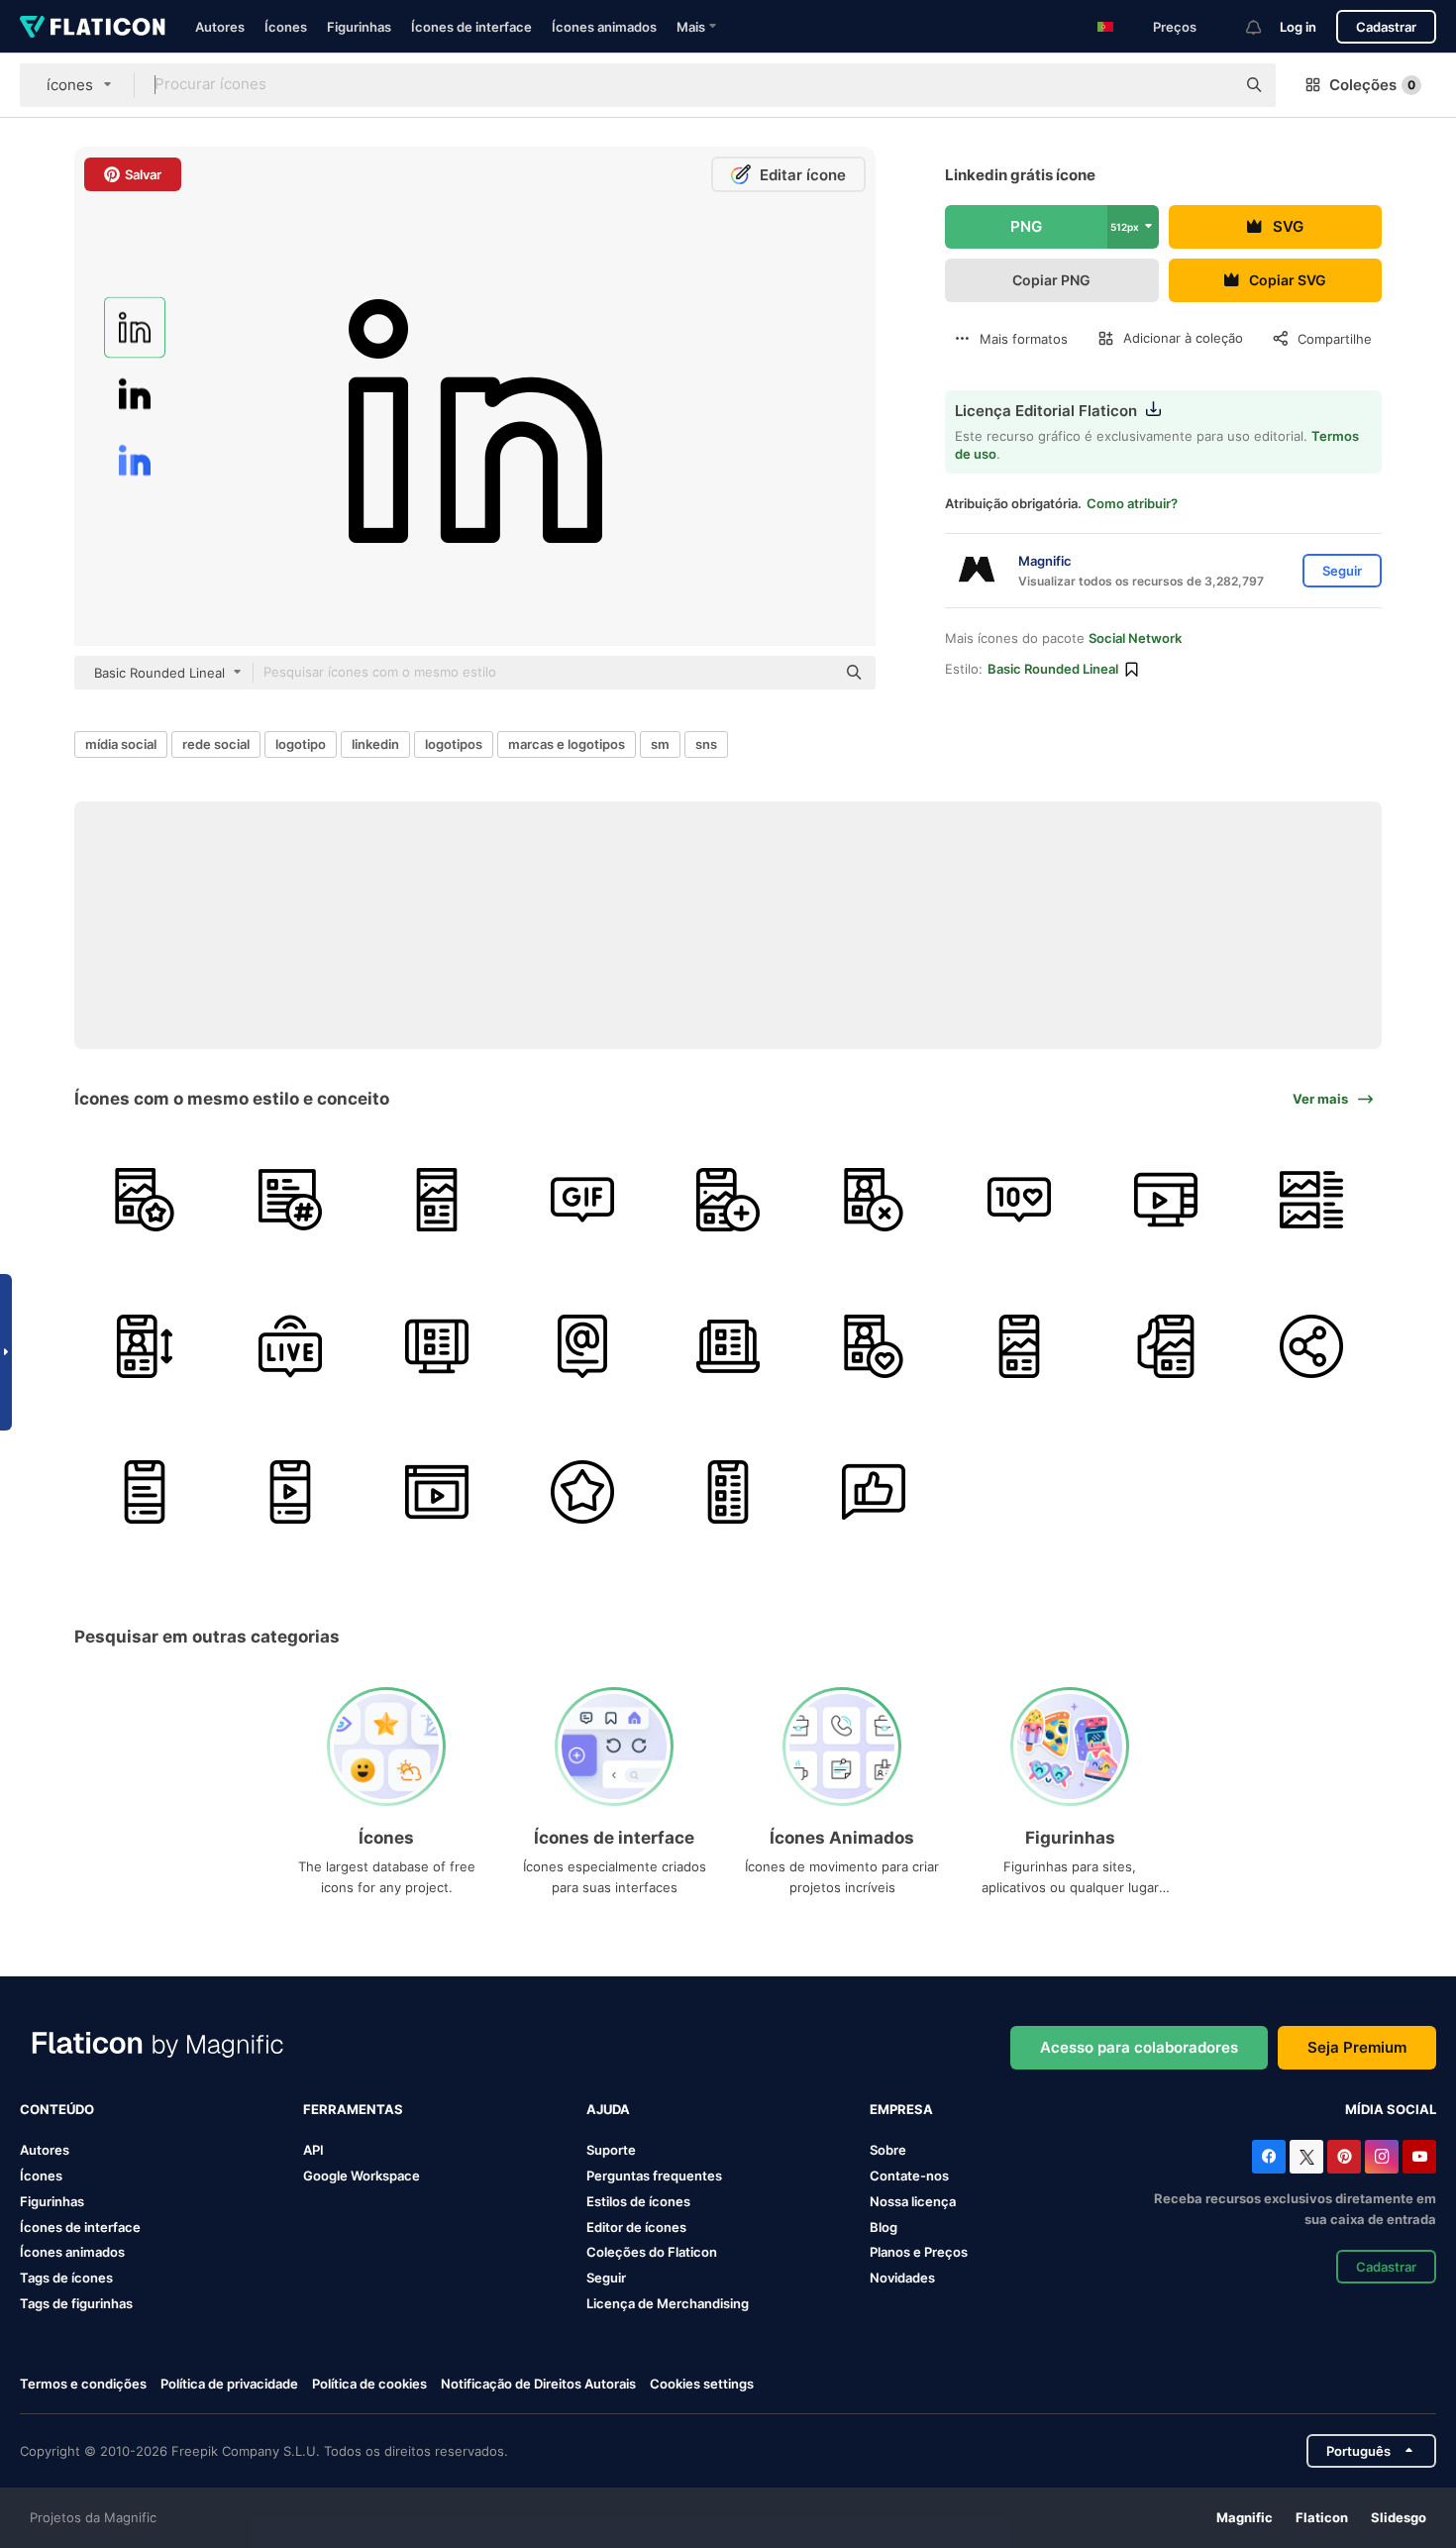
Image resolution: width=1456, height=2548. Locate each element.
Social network (1135, 638)
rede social (216, 744)
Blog (884, 2227)
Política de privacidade (229, 2384)
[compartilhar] (1311, 1346)
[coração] (874, 1346)
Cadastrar (1386, 27)
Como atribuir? (1132, 503)
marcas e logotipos (567, 744)
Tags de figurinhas (76, 2303)
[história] (728, 1200)
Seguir (606, 2278)
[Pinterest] (1344, 2157)
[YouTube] (1419, 2157)
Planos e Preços (919, 2252)
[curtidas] (1019, 1200)
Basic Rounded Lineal (1053, 669)
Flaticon (1322, 2517)
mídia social (121, 744)
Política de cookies (369, 2384)
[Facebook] (1269, 2157)
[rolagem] (145, 1346)
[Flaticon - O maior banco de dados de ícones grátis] (93, 27)
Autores (220, 27)
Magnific (1245, 2517)
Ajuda (608, 2109)
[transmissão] (1166, 1200)
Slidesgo (1399, 2517)
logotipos (454, 744)
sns (706, 744)
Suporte (611, 2150)
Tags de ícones (66, 2278)
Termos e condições (83, 2384)
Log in (1298, 27)
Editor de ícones (636, 2227)
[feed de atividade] (1311, 1200)
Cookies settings (702, 2384)
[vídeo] (290, 1492)
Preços (1175, 27)
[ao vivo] (290, 1346)
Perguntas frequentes (654, 2176)
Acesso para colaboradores (1139, 2047)
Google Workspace (362, 2176)
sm (660, 744)
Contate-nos (909, 2176)
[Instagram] (1382, 2157)
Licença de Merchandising (668, 2303)
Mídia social (1391, 2109)
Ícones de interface (471, 27)
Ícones (286, 27)
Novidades (902, 2278)
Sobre (888, 2150)
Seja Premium (1357, 2047)
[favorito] (582, 1492)
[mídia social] (1166, 1346)
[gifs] (582, 1200)
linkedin (375, 744)
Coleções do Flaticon (652, 2252)
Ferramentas (353, 2109)
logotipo (301, 744)
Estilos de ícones (638, 2201)
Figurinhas (359, 27)
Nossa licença (913, 2201)
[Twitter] (1306, 2157)
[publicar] (145, 1200)
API (313, 2150)
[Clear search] (1210, 85)
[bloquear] (874, 1200)
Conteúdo (57, 2109)
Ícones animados (604, 27)
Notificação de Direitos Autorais (538, 2384)
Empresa (901, 2109)
